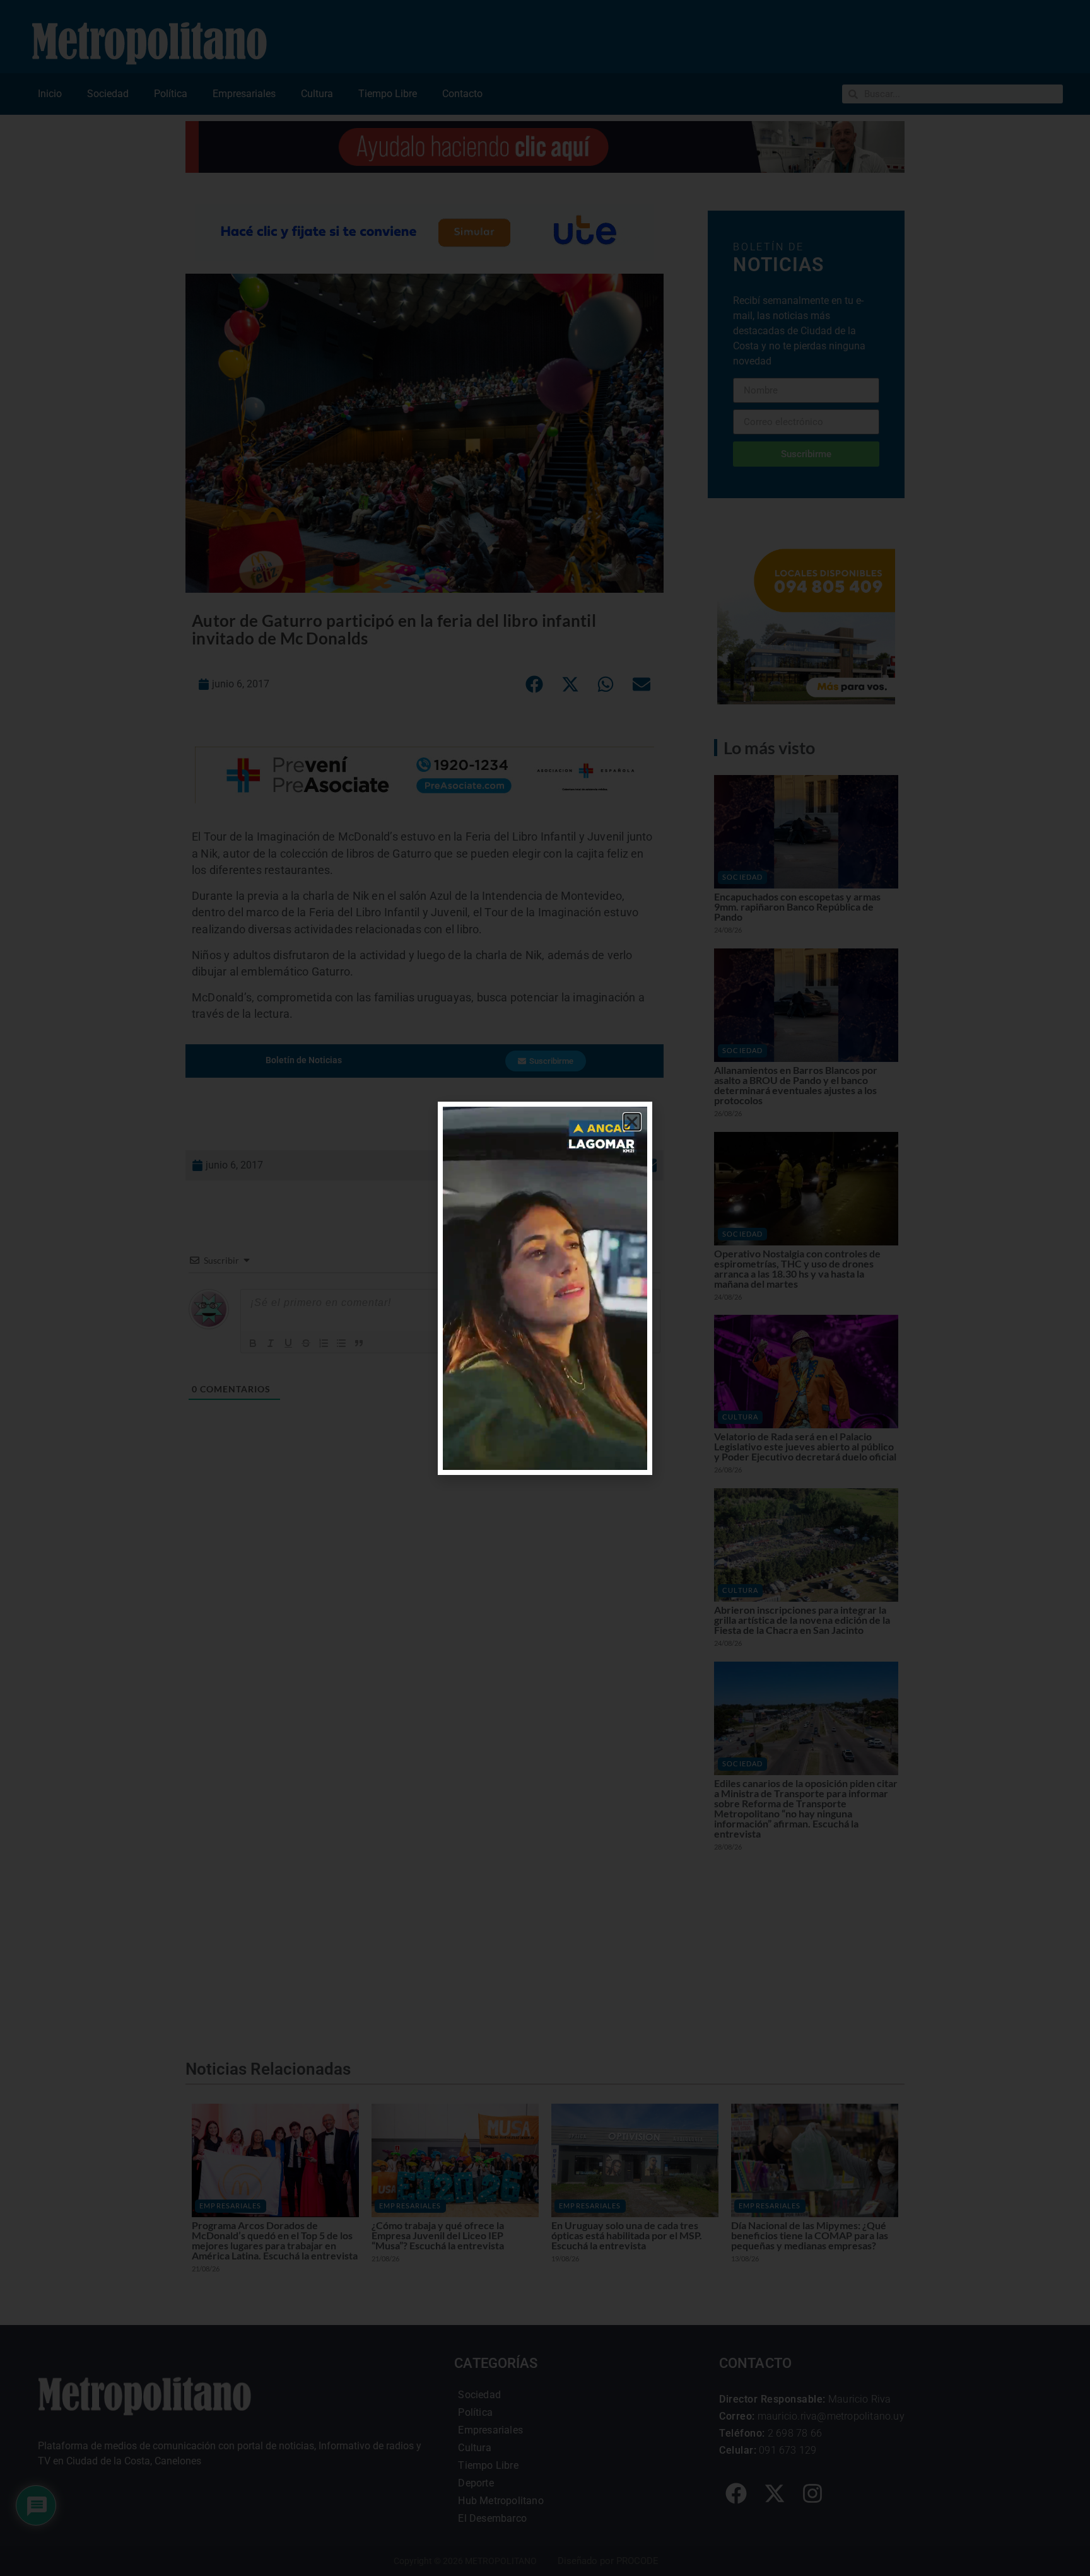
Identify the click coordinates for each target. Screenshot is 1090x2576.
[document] (545, 1288)
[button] (632, 1122)
